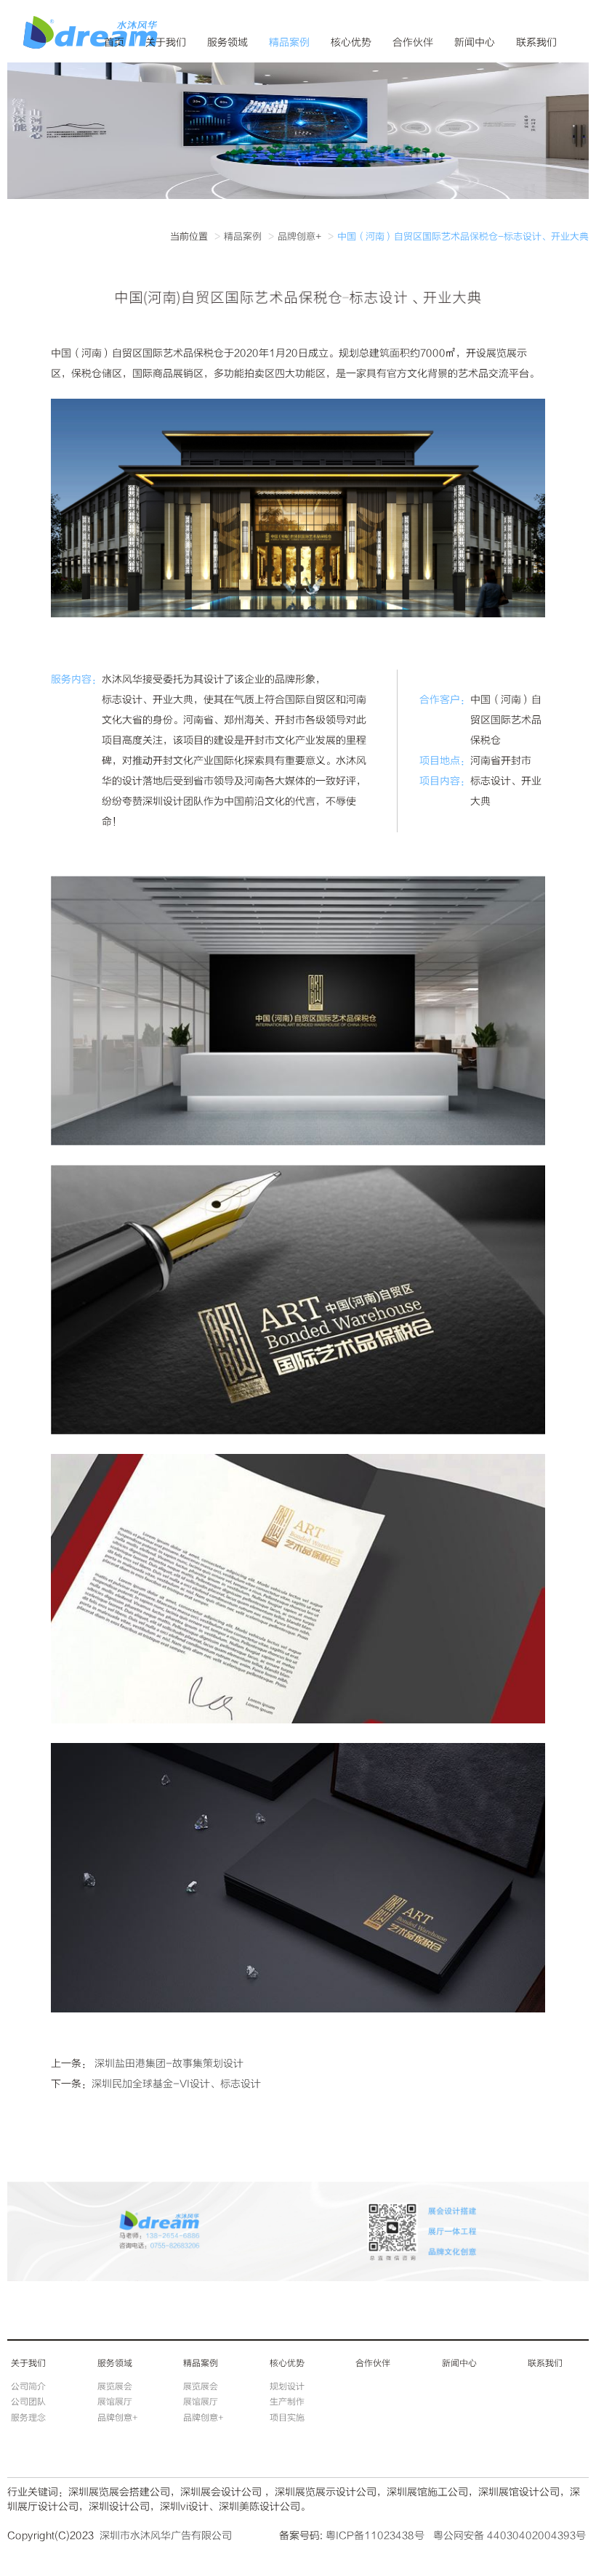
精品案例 (289, 42)
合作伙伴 (413, 42)
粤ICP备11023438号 (375, 2536)
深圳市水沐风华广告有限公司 (166, 2536)
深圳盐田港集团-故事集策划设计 (168, 2064)
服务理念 (28, 2418)
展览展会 (115, 2386)
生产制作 (287, 2402)
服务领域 (227, 42)
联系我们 (536, 42)
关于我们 (166, 42)
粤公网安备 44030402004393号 (510, 2536)
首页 (114, 42)
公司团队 (28, 2402)
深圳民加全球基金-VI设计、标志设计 (176, 2084)
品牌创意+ (299, 237)
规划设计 (287, 2386)
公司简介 (28, 2386)
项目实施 (287, 2418)
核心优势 (351, 42)
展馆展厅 (115, 2402)
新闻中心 (475, 42)
